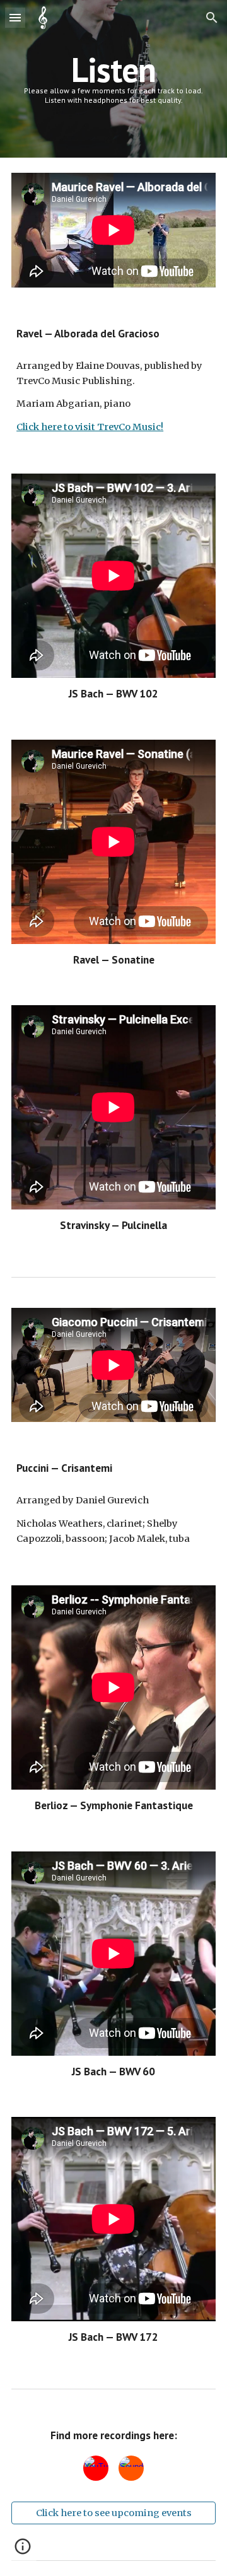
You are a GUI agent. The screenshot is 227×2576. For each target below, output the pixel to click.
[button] (15, 17)
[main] (113, 79)
